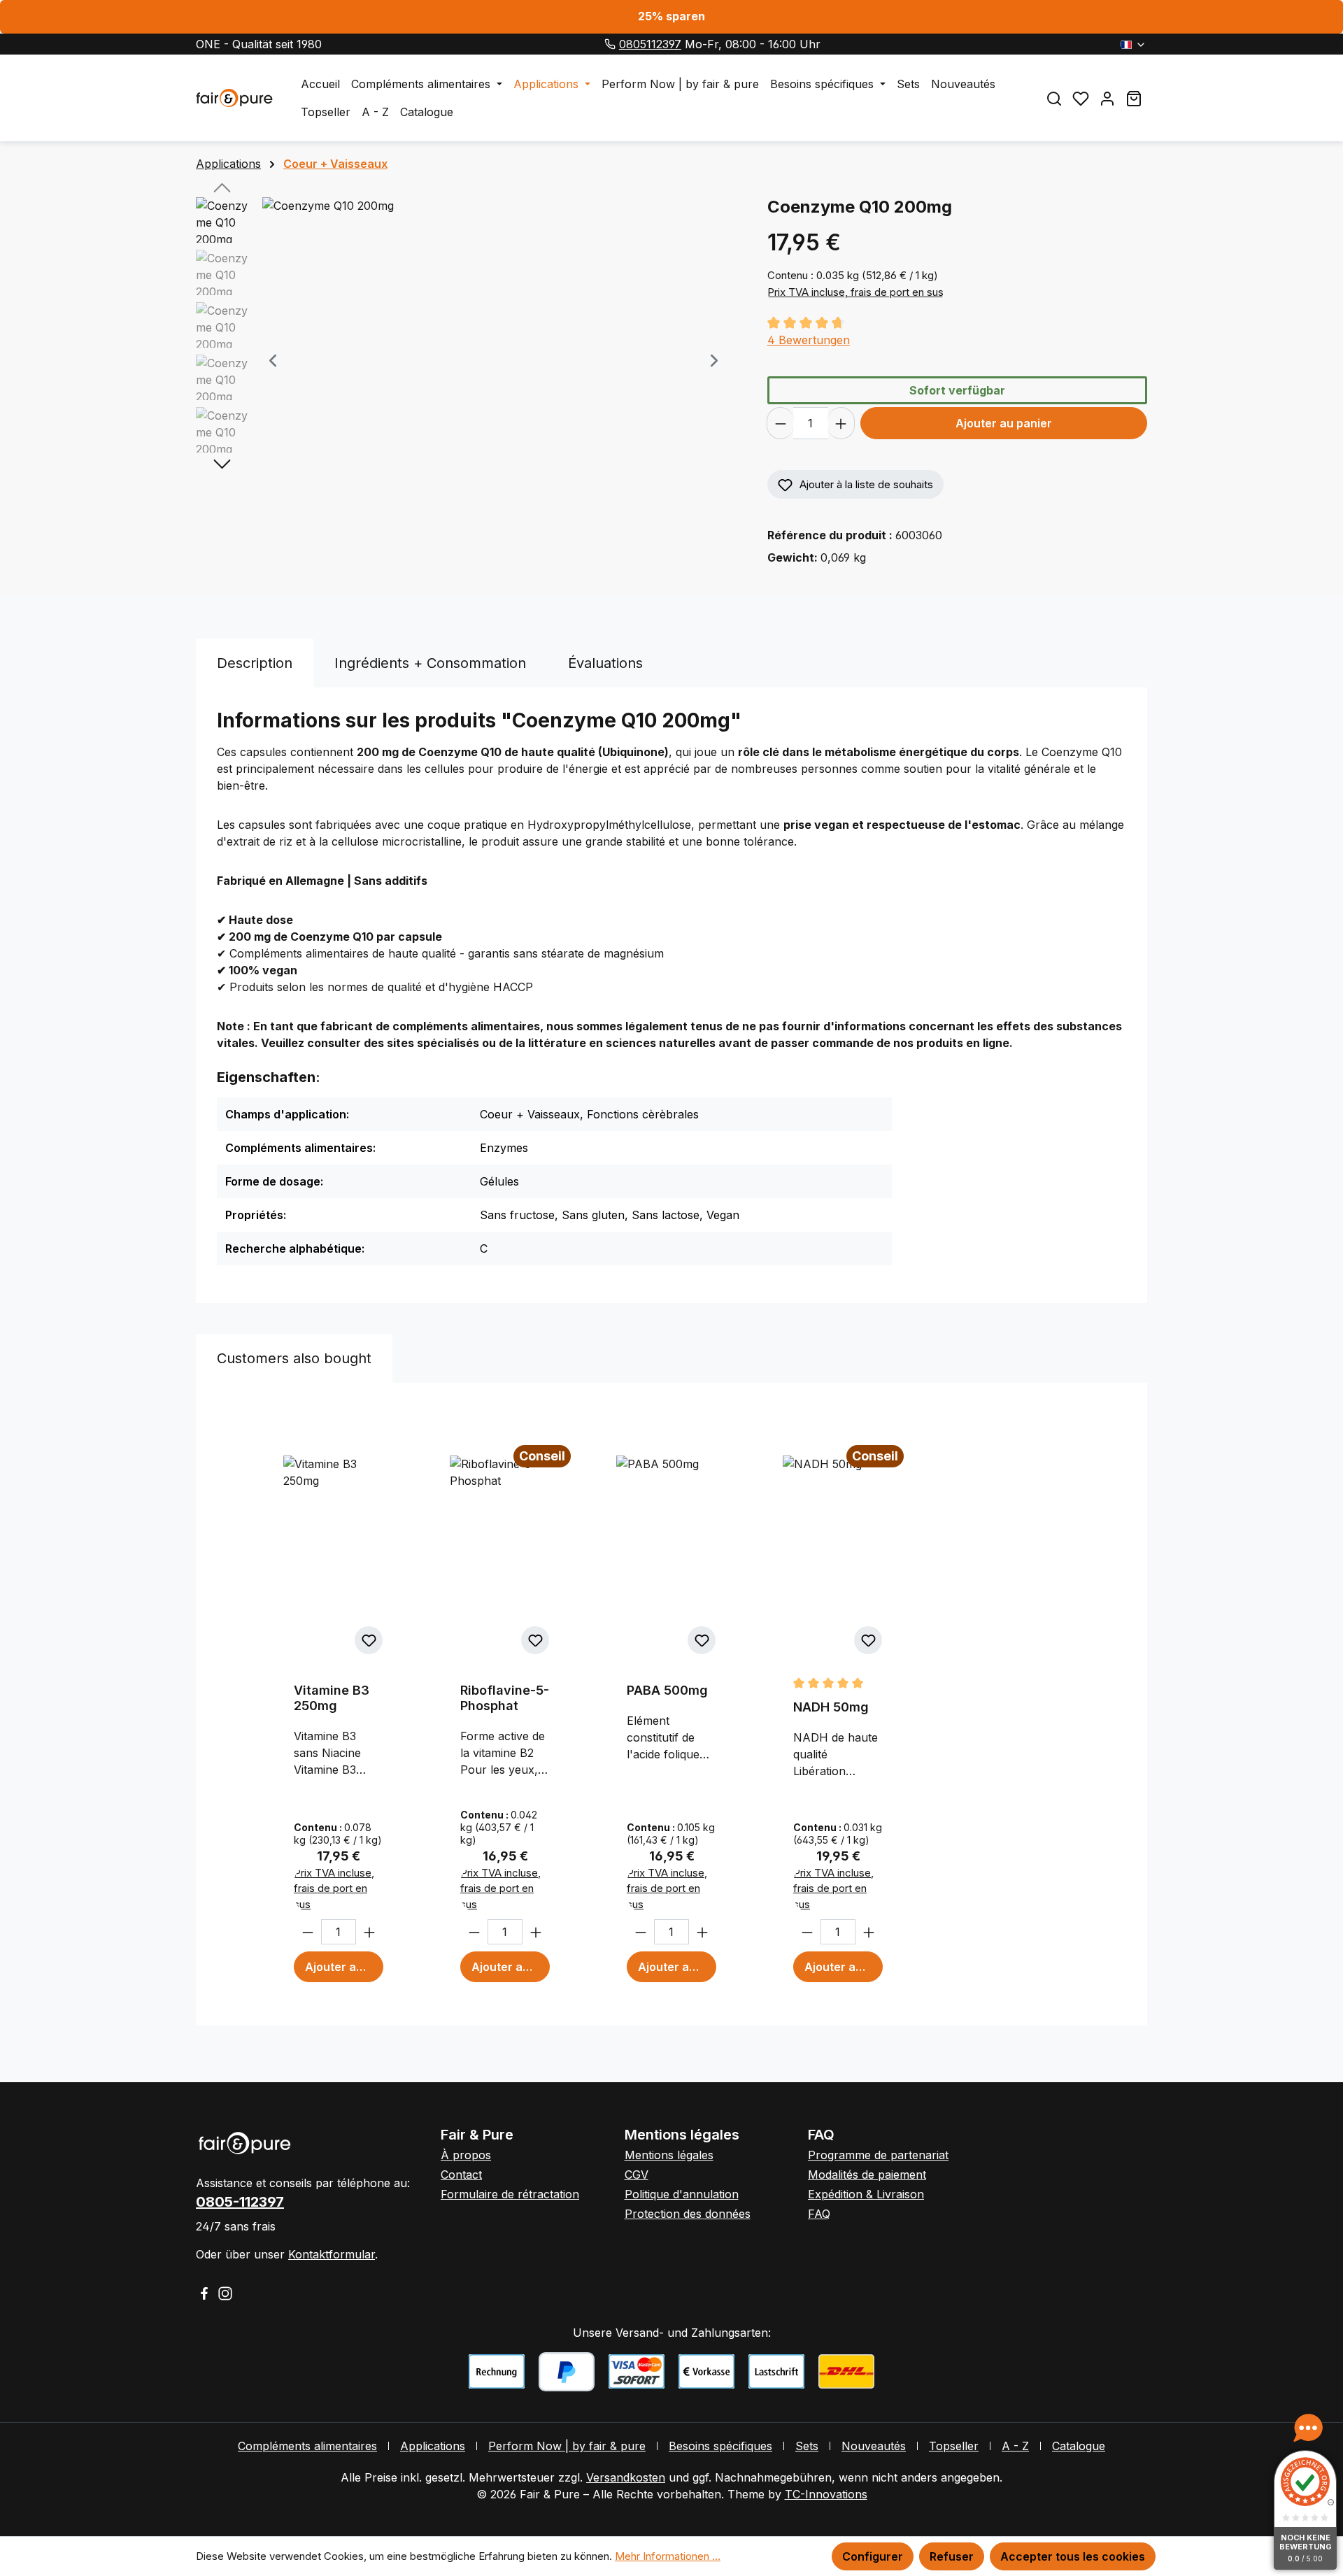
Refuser (952, 2556)
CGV (637, 2175)
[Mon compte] (1107, 98)
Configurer (873, 2556)
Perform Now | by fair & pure (567, 2446)
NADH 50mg (831, 1707)
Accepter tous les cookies (1073, 2556)
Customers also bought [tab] (294, 1358)
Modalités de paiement (867, 2175)
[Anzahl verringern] (780, 423)
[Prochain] (714, 362)
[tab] (255, 663)
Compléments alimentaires (307, 2446)
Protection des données (688, 2214)
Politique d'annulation (682, 2194)
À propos (466, 2155)
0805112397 (650, 44)
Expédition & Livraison (866, 2194)
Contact (461, 2175)
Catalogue (1079, 2446)
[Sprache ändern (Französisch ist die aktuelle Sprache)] (1134, 44)
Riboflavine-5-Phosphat (505, 1698)
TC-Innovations (826, 2494)
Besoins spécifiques (720, 2446)
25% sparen (671, 16)
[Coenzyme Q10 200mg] (493, 348)
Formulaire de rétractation (510, 2194)
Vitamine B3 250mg (332, 1698)
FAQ (819, 2214)
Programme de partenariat (878, 2155)
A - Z (1015, 2446)
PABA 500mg (667, 1690)
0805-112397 (240, 2202)
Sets (807, 2446)
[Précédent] (273, 362)
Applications (433, 2446)
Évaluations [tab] (605, 663)
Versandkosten (626, 2477)
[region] (468, 362)
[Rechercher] (1054, 98)
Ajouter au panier (1004, 423)
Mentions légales (669, 2155)
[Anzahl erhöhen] (841, 423)
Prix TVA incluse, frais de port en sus (855, 292)
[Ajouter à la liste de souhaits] (369, 1640)
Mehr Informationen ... (668, 2556)
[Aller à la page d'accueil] (234, 98)
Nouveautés (874, 2446)
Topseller (954, 2446)
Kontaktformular (332, 2254)
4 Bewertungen (809, 340)
